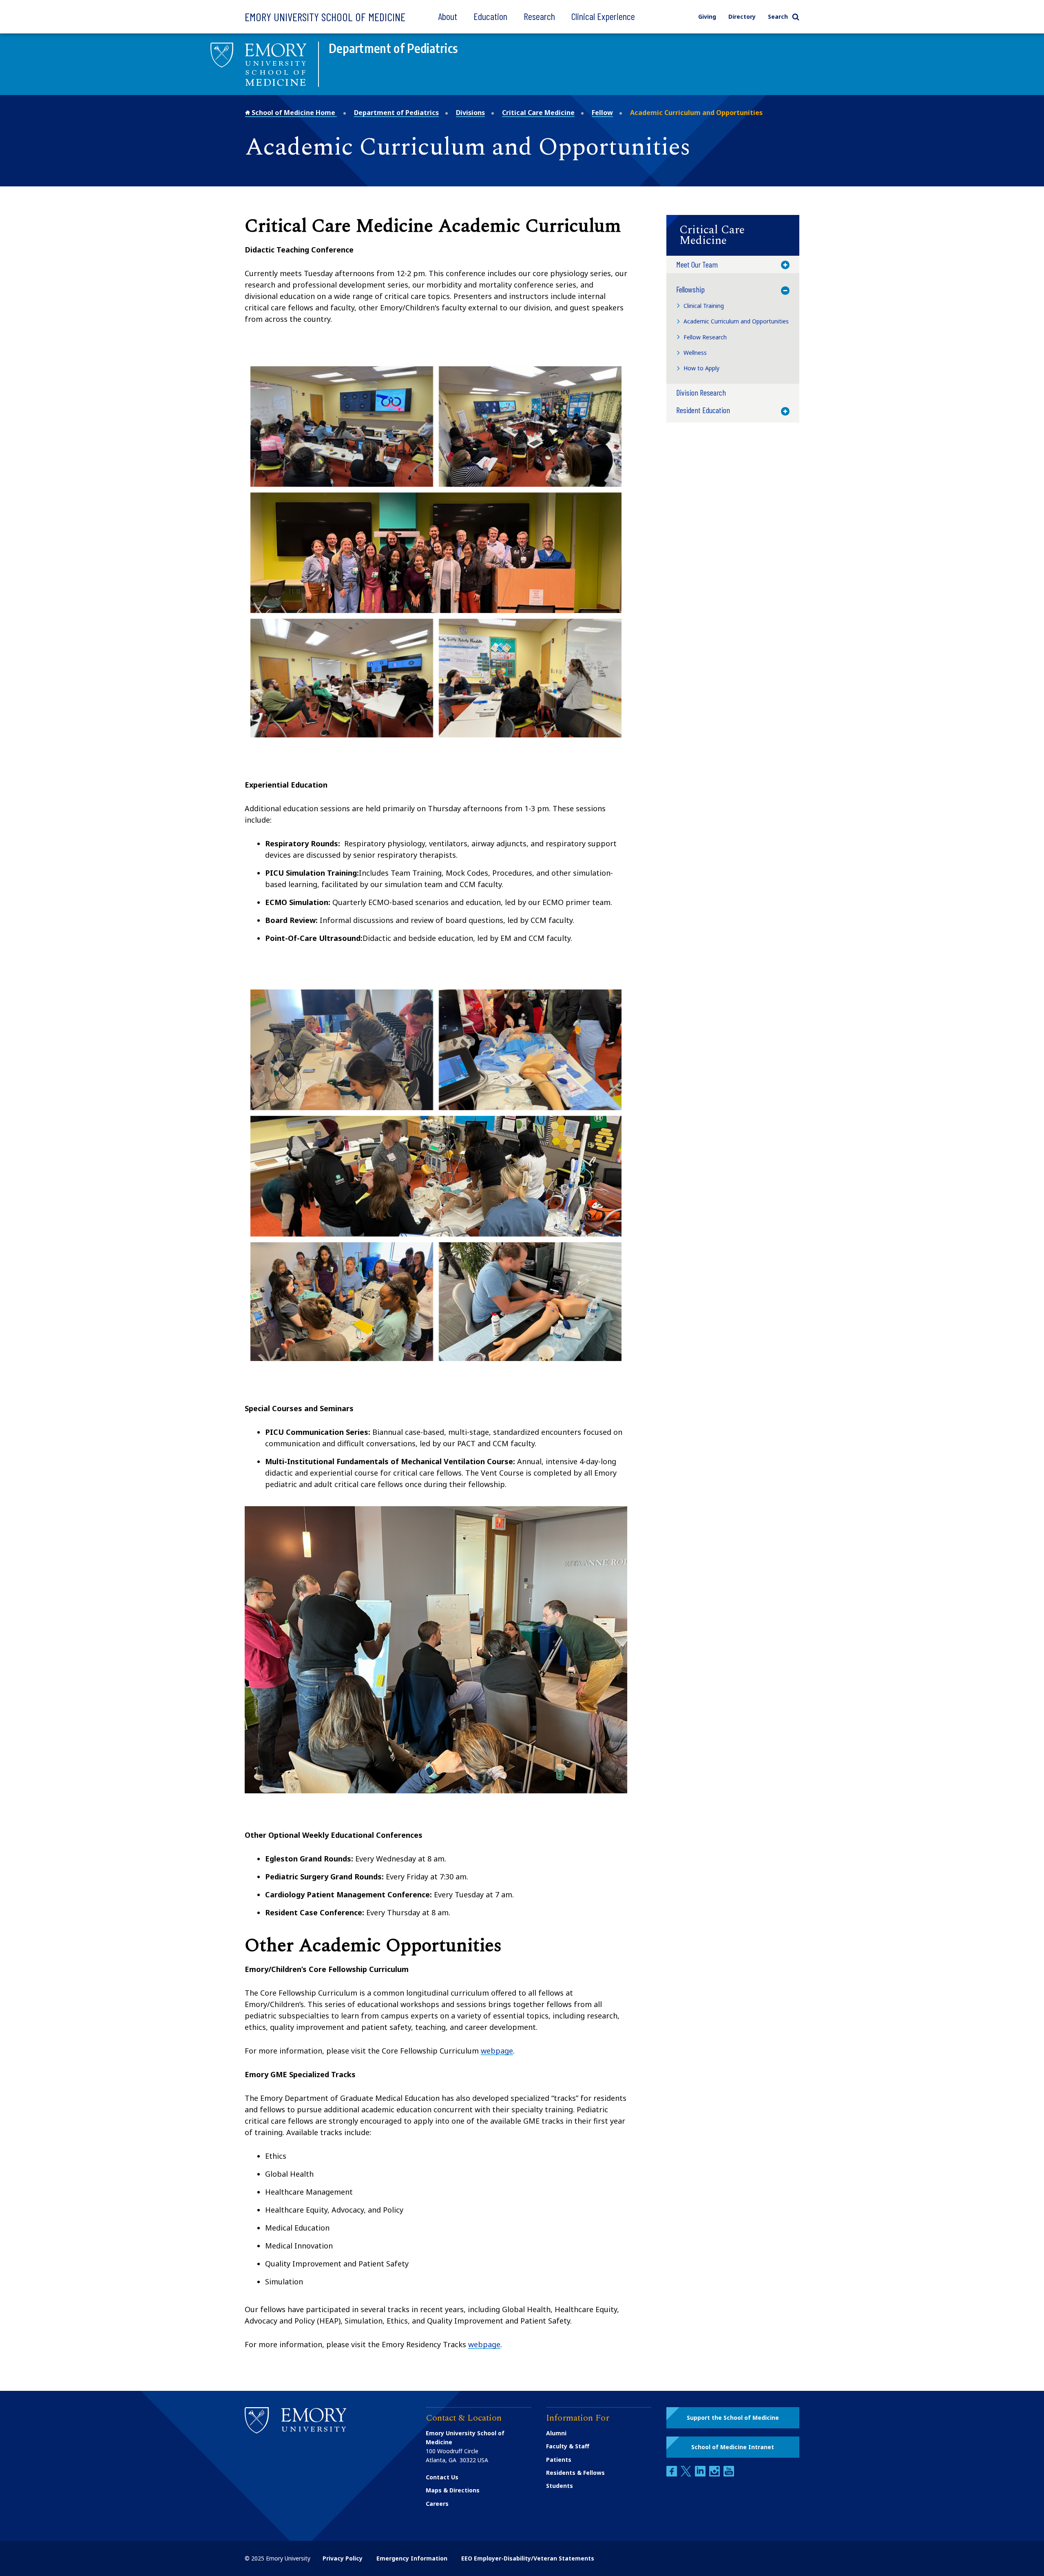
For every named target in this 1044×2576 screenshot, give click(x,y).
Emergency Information (412, 2558)
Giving (707, 17)
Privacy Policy (343, 2558)
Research (539, 16)
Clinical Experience (603, 16)
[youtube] (729, 2474)
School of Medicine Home (293, 113)
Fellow (602, 113)
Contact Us (442, 2477)
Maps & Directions (453, 2490)
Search (778, 17)
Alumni (556, 2433)
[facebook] (672, 2474)
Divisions (470, 113)
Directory (742, 17)
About (448, 16)
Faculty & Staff (568, 2446)
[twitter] (687, 2474)
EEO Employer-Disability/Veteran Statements (528, 2558)
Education (490, 16)
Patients (559, 2460)
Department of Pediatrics (396, 113)
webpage (497, 2051)
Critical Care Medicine (538, 113)
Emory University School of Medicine (325, 17)
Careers (437, 2504)
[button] (733, 235)
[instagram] (715, 2474)
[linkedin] (701, 2474)
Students (560, 2486)
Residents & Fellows (575, 2473)
